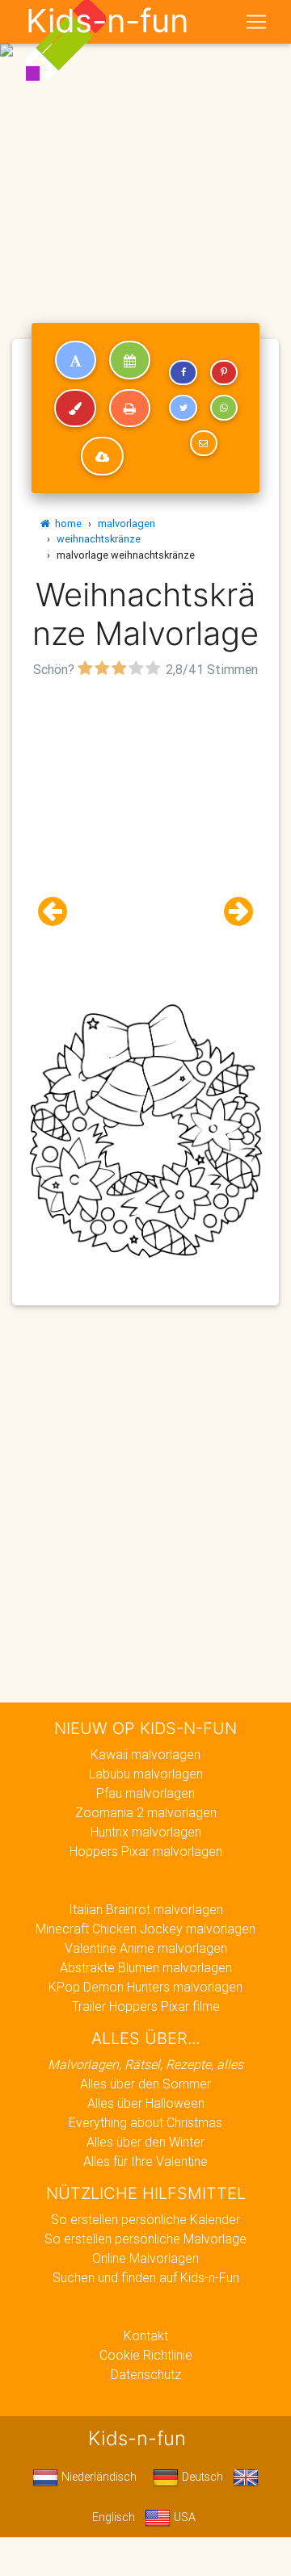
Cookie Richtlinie (146, 2355)
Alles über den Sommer (145, 2084)
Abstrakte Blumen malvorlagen (146, 1967)
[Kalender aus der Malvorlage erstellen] (130, 360)
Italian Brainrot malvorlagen (146, 1909)
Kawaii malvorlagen (145, 1754)
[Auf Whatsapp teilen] (224, 408)
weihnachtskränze (99, 539)
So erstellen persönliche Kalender (145, 2219)
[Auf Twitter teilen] (183, 408)
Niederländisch (97, 2477)
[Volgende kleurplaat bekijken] (232, 912)
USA (183, 2517)
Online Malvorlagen (145, 2258)
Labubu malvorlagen (146, 1774)
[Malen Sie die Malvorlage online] (75, 408)
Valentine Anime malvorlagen (146, 1948)
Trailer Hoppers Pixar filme (146, 2006)
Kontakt (146, 2335)
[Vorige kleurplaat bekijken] (59, 912)
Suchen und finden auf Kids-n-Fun (146, 2277)
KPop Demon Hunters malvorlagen (145, 1987)
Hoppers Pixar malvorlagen (146, 1851)
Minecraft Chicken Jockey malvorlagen (145, 1929)
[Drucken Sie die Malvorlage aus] (130, 408)
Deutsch (201, 2477)
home (66, 524)
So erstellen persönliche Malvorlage (145, 2239)
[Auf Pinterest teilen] (224, 373)
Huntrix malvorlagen (146, 1832)
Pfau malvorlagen (145, 1793)
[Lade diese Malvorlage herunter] (102, 456)
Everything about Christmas (145, 2122)
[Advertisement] (145, 152)
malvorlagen (127, 524)
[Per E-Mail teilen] (204, 443)
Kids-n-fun (107, 21)
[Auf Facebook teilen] (183, 373)
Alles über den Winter (145, 2142)
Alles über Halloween (146, 2103)
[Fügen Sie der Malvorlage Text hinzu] (76, 360)
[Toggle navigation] (256, 22)
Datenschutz (146, 2374)
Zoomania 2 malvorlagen (146, 1812)
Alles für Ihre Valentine (145, 2161)
